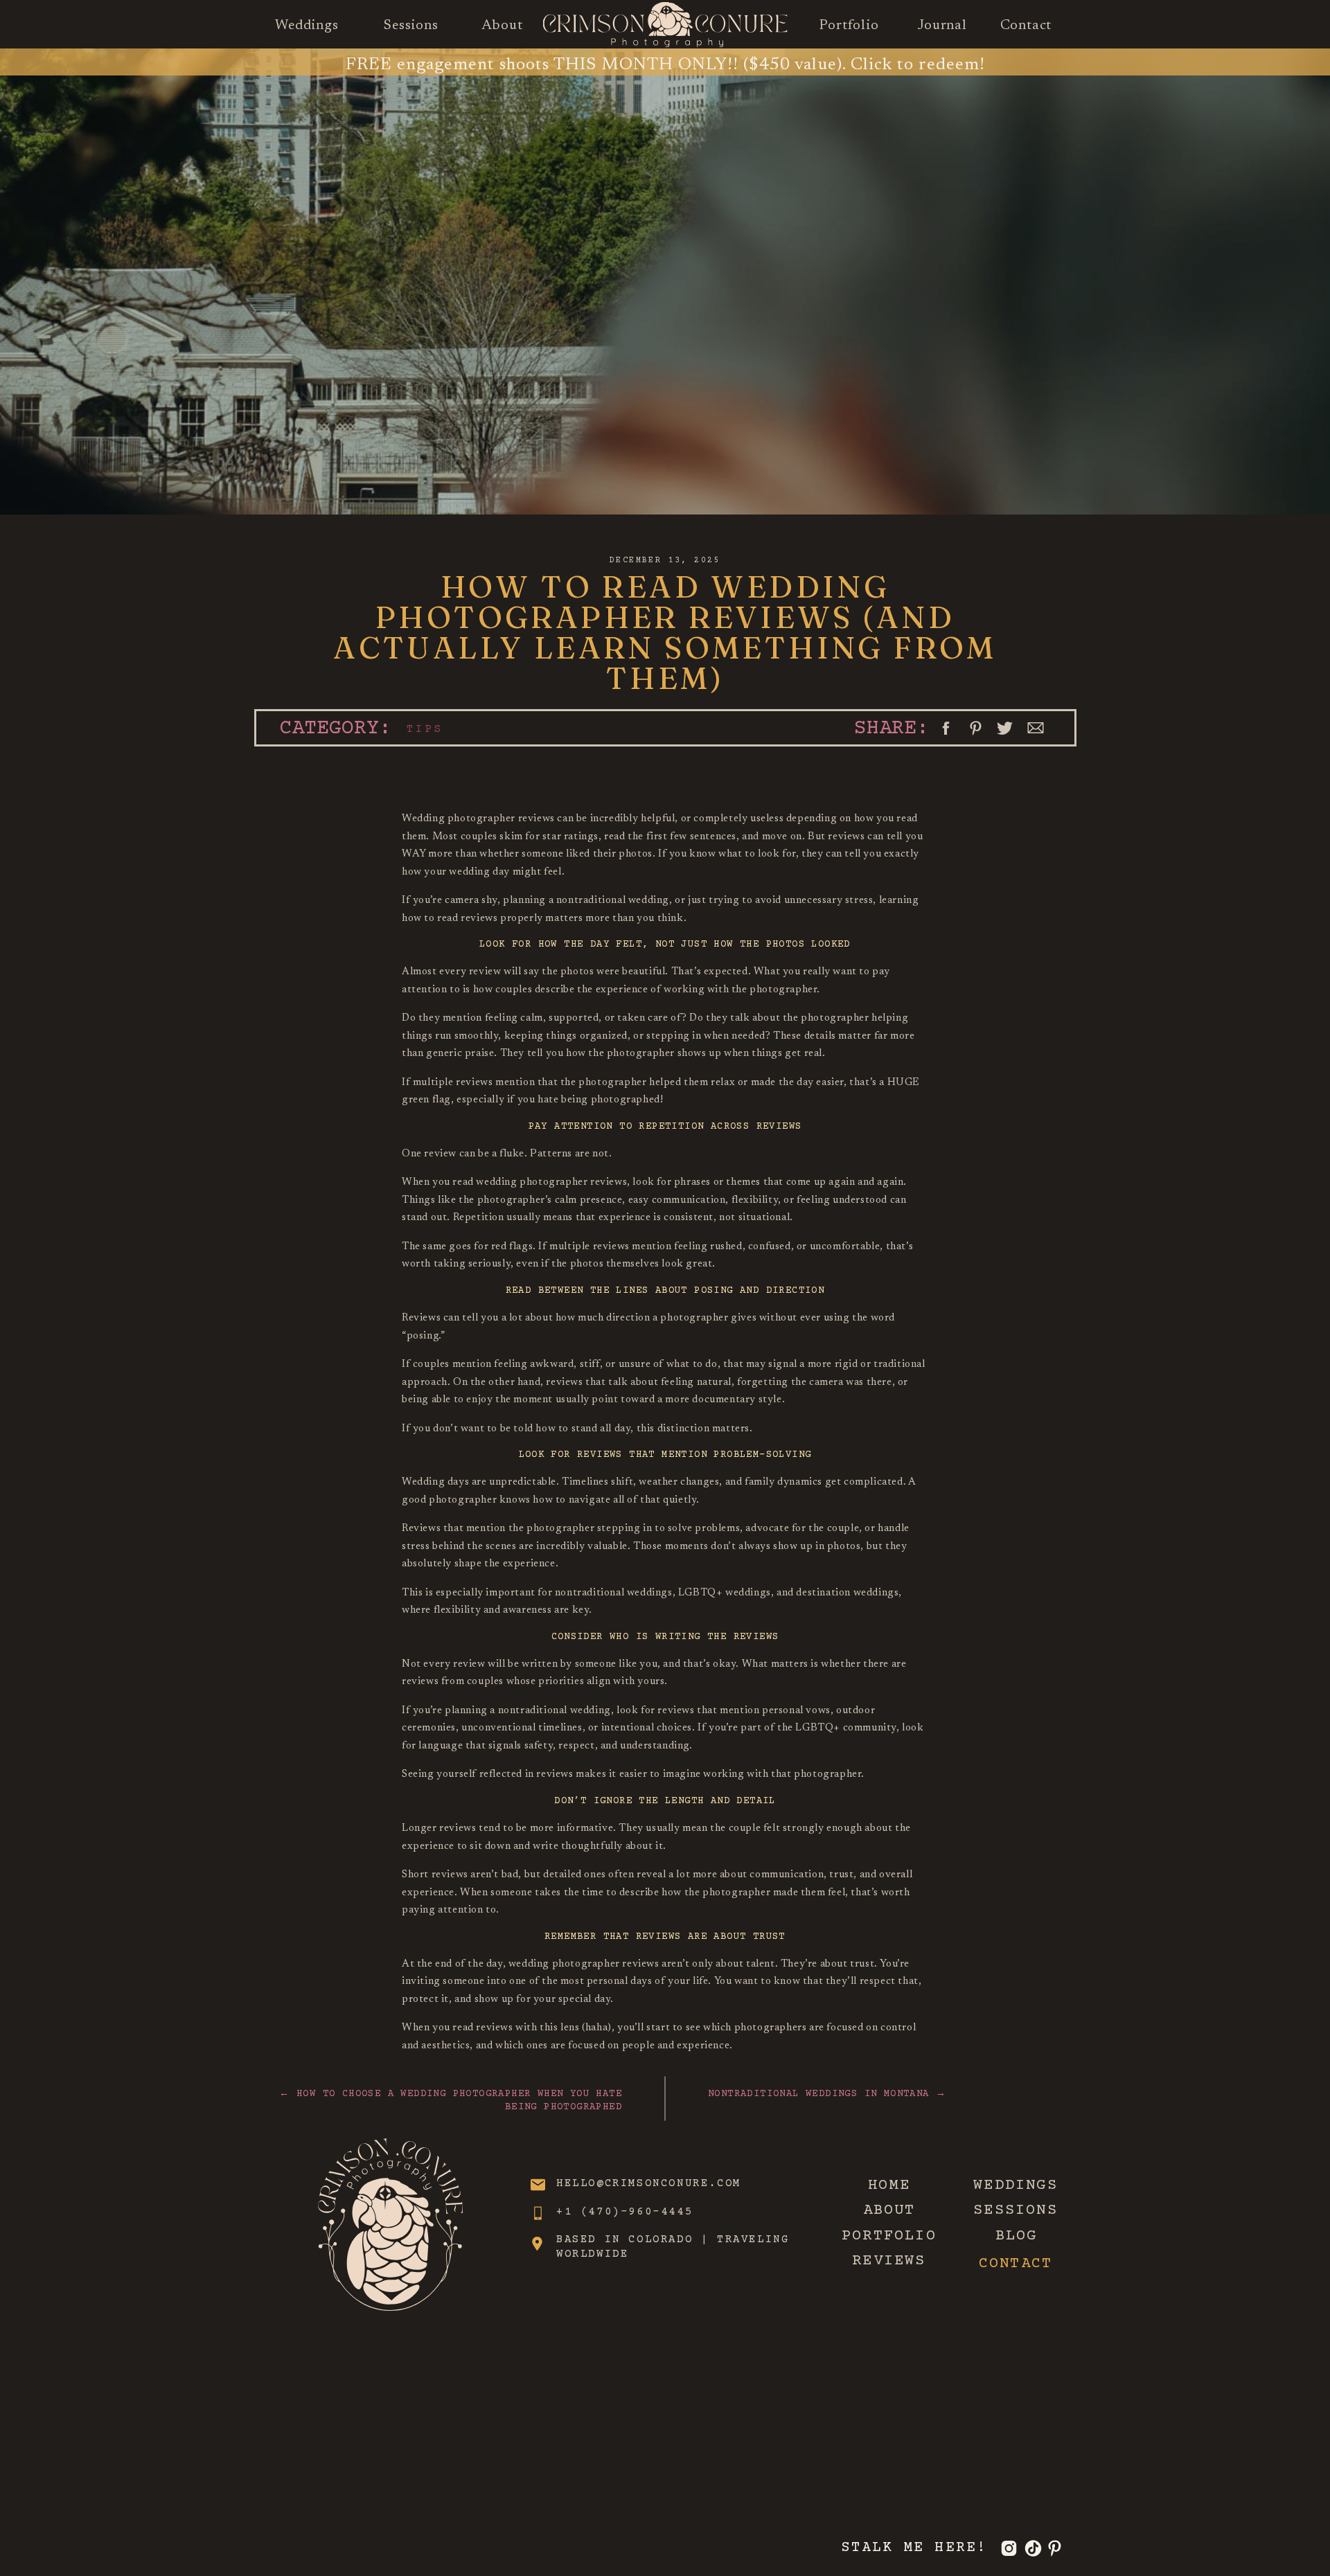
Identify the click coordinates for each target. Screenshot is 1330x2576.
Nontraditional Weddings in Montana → (827, 2094)
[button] (946, 728)
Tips (425, 729)
